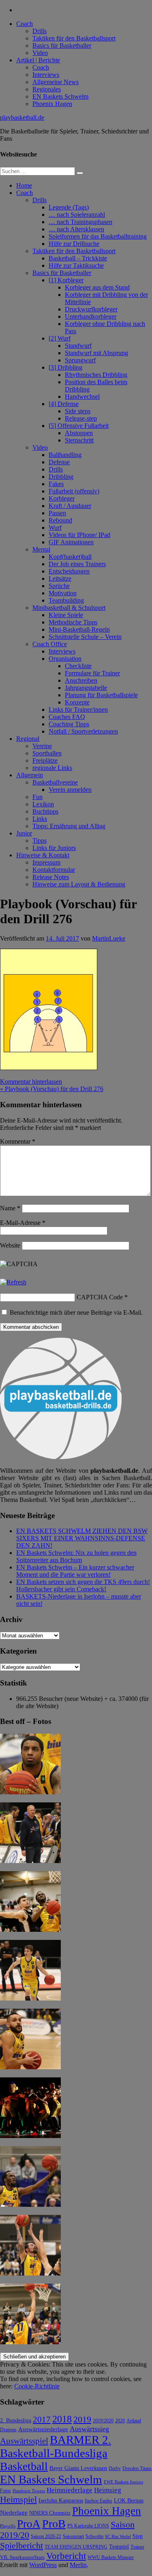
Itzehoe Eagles (98, 2501)
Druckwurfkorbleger (91, 309)
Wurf (55, 528)
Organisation (65, 659)
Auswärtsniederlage (43, 2429)
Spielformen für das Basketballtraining (98, 236)
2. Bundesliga (16, 2420)
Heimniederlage (70, 2490)
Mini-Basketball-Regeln (79, 629)
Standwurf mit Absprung (96, 353)
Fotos (5, 2491)
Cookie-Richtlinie (37, 2386)
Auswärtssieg (89, 2429)
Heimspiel (18, 2499)
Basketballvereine (55, 782)
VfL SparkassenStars (22, 2557)
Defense (59, 462)
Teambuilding (66, 600)
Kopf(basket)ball (70, 557)
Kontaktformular (54, 870)
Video (40, 53)
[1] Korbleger (66, 280)
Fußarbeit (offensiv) (74, 491)
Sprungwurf (80, 360)
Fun (37, 797)
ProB (54, 2524)
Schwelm (94, 2536)
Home (24, 185)
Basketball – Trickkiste (78, 258)
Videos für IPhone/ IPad (79, 535)
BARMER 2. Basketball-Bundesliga (56, 2446)
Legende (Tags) (69, 207)
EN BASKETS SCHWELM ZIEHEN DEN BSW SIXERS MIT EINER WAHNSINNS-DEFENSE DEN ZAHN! (82, 1538)
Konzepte (77, 702)
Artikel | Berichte (38, 60)
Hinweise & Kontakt (43, 855)
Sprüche (59, 586)
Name (10, 1208)
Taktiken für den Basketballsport (74, 38)
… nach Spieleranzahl (77, 215)
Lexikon (43, 804)
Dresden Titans (137, 2469)
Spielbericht (21, 2545)
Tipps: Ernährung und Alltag (69, 826)
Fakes (56, 484)
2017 (42, 2419)
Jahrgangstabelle (86, 688)
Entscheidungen (69, 571)
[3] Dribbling (65, 367)
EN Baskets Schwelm (60, 96)
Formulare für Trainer (92, 673)
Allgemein (30, 775)
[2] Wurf (60, 338)
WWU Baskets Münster (111, 2558)
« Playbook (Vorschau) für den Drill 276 (52, 1089)
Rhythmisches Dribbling (96, 375)
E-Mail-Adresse (23, 1223)
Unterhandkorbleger (91, 316)
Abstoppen (79, 433)
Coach (25, 24)
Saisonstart (73, 2536)
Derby (115, 2469)
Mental (41, 549)
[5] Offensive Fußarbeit (79, 426)
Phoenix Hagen (52, 104)
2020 (120, 2421)
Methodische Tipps (73, 622)
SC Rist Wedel (118, 2537)
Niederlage (14, 2513)
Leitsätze (60, 578)
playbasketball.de (22, 117)
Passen (57, 513)
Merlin (78, 2565)
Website (10, 1245)
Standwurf (78, 346)
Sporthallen (47, 753)
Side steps (78, 411)
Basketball (24, 2466)
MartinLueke (109, 938)
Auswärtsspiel (24, 2441)
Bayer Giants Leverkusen (78, 2468)
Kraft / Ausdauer (70, 506)
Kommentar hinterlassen (31, 1082)
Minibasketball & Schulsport (69, 608)
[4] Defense (64, 404)
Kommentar (18, 1141)
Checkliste (78, 666)
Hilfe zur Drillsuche (74, 244)
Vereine (42, 746)
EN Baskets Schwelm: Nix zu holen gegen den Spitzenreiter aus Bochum (76, 1556)
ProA (29, 2524)
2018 (62, 2419)
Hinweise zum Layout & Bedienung (79, 884)
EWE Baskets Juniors (123, 2482)
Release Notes (51, 877)
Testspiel (119, 2546)
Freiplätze (45, 760)
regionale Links (52, 768)
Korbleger (62, 498)
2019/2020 (103, 2421)
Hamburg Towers (29, 2491)
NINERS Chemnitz (50, 2513)
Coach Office (50, 644)
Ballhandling (65, 455)
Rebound (60, 520)
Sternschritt (79, 440)
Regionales (47, 89)
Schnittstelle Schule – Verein (85, 637)
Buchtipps (45, 811)
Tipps (40, 841)
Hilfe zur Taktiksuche (76, 265)
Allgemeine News (56, 82)
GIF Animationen (71, 542)
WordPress (43, 2565)
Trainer (137, 2547)
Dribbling (61, 477)
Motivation (63, 593)
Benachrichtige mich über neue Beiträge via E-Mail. (76, 1312)
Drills (40, 31)
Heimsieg (108, 2490)
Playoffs (8, 2526)
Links (40, 819)
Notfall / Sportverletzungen (83, 731)
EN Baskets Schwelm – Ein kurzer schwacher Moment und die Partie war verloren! (75, 1571)
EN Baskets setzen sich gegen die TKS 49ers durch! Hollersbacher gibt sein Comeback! (83, 1585)
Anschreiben (81, 680)
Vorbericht (66, 2556)
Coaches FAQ (67, 717)
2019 (82, 2419)
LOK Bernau (129, 2501)
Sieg (138, 2536)
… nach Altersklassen (76, 229)
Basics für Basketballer (62, 45)
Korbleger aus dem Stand (97, 287)
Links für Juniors (54, 848)
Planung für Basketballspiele (101, 695)
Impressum (46, 862)
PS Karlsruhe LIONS (88, 2526)
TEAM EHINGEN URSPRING (76, 2547)
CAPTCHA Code (100, 1297)
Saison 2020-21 (46, 2536)
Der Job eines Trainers (77, 564)
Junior (24, 833)
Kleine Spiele (66, 615)
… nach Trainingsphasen (80, 222)
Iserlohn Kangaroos (61, 2501)
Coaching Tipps (69, 724)
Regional (28, 739)
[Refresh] (13, 1282)
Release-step (81, 418)
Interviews (46, 75)
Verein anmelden (70, 790)
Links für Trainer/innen (78, 710)
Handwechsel (82, 397)
